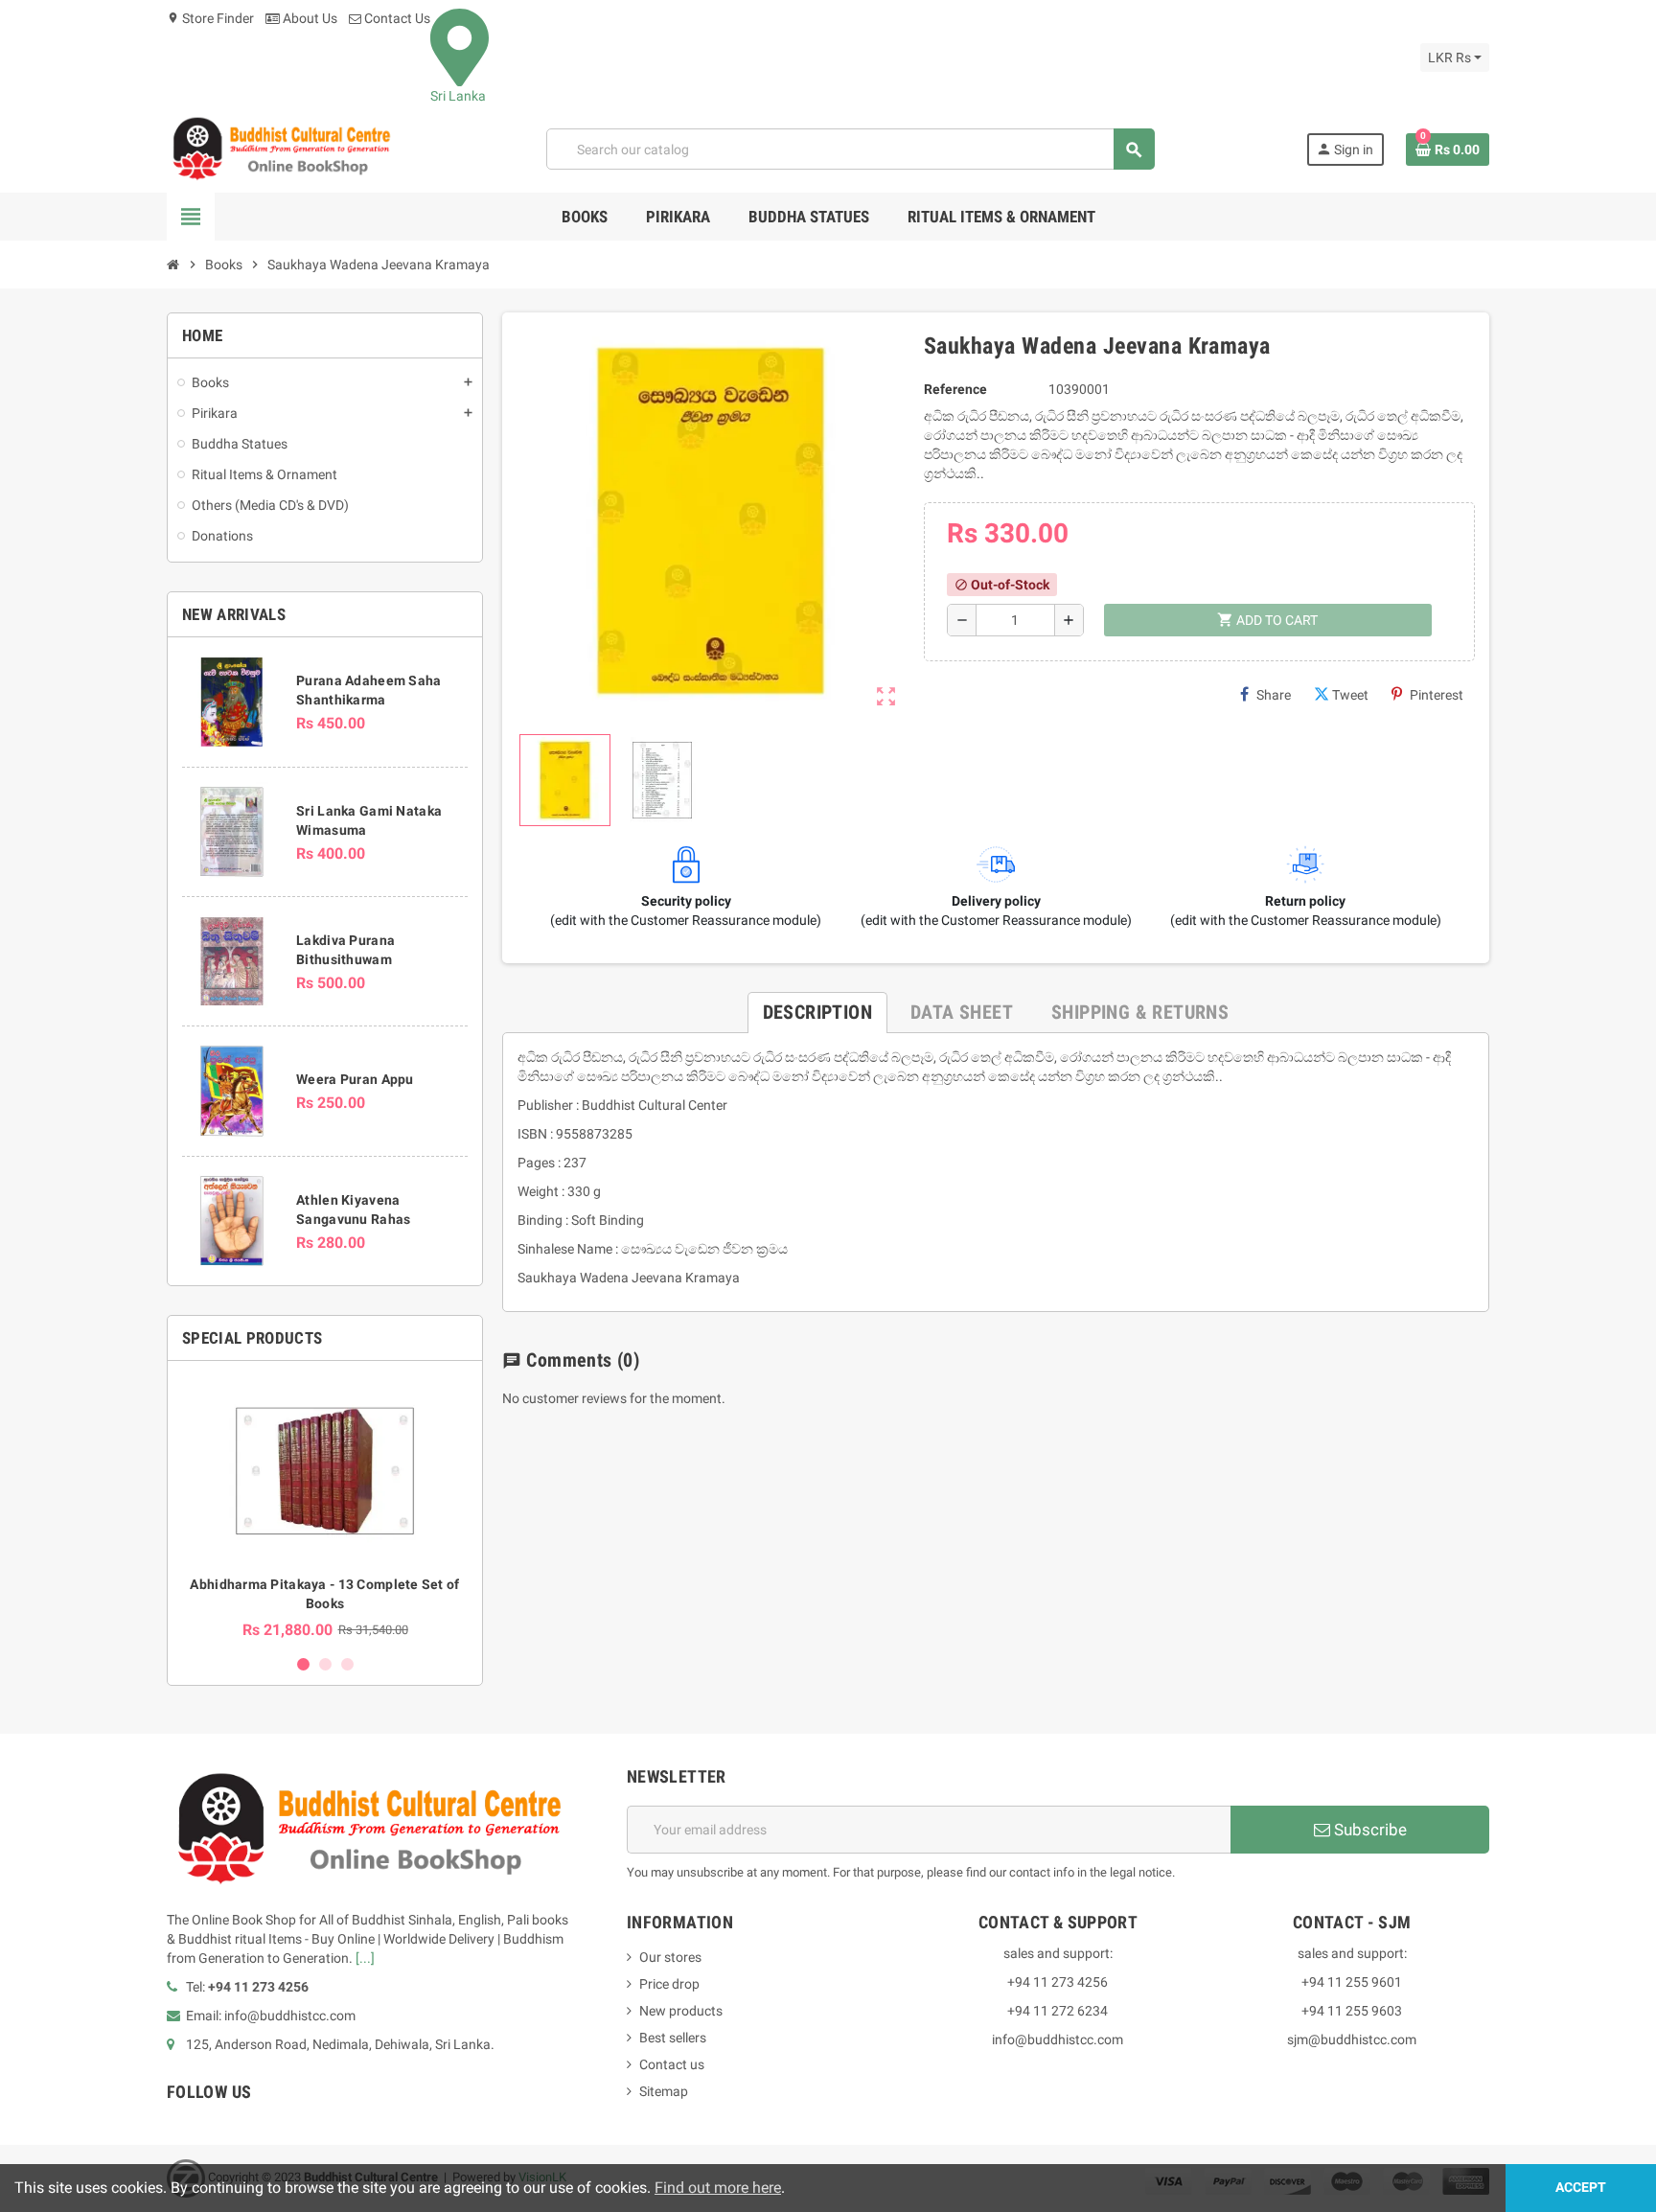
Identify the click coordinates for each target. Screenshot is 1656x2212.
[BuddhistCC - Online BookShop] (281, 149)
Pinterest (1437, 695)
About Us (309, 18)
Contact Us (396, 18)
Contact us (672, 2064)
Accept (1581, 2188)
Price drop (669, 1984)
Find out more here (718, 2188)
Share (1274, 695)
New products (681, 2011)
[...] (365, 1958)
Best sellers (673, 2038)
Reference (955, 389)
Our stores (670, 1957)
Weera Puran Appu (355, 1079)
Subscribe (1368, 1830)
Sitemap (664, 2091)
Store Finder (210, 18)
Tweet (1350, 695)
